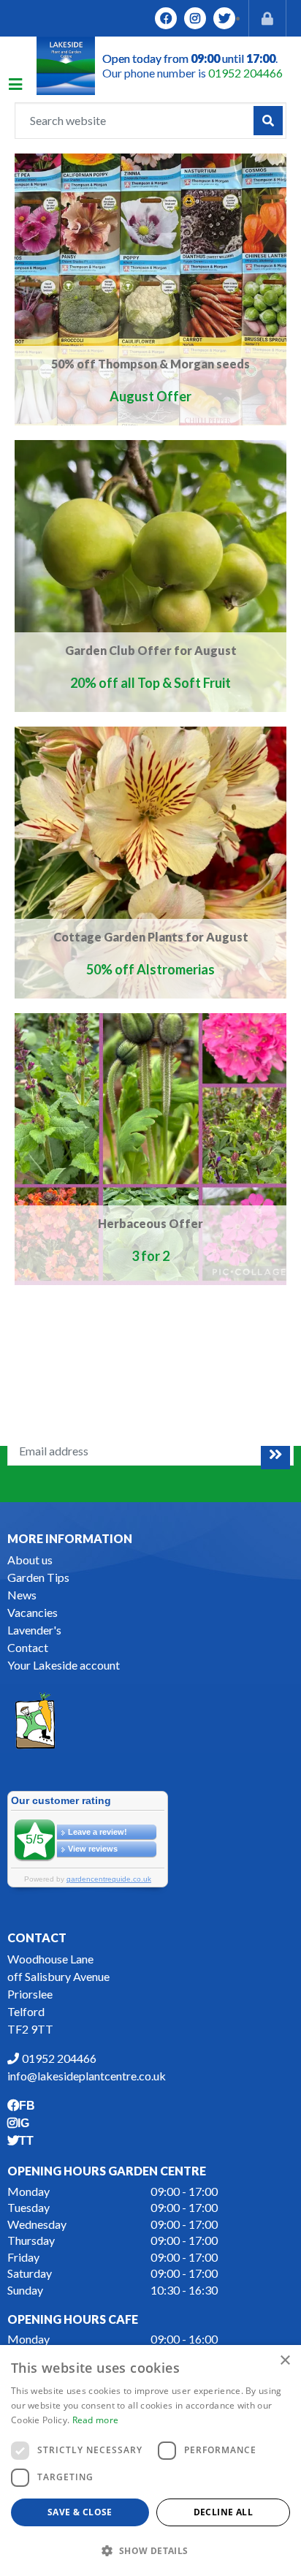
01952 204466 (245, 73)
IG (195, 18)
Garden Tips (38, 1577)
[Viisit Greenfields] (35, 1719)
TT (224, 18)
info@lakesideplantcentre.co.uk (87, 2076)
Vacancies (33, 1612)
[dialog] (150, 2461)
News (22, 1595)
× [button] (285, 2361)
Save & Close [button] (80, 2512)
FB (166, 18)
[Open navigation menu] (23, 86)
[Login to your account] (267, 18)
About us (30, 1560)
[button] (150, 2550)
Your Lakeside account (64, 1665)
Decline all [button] (223, 2512)
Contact (28, 1647)
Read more (96, 2420)
